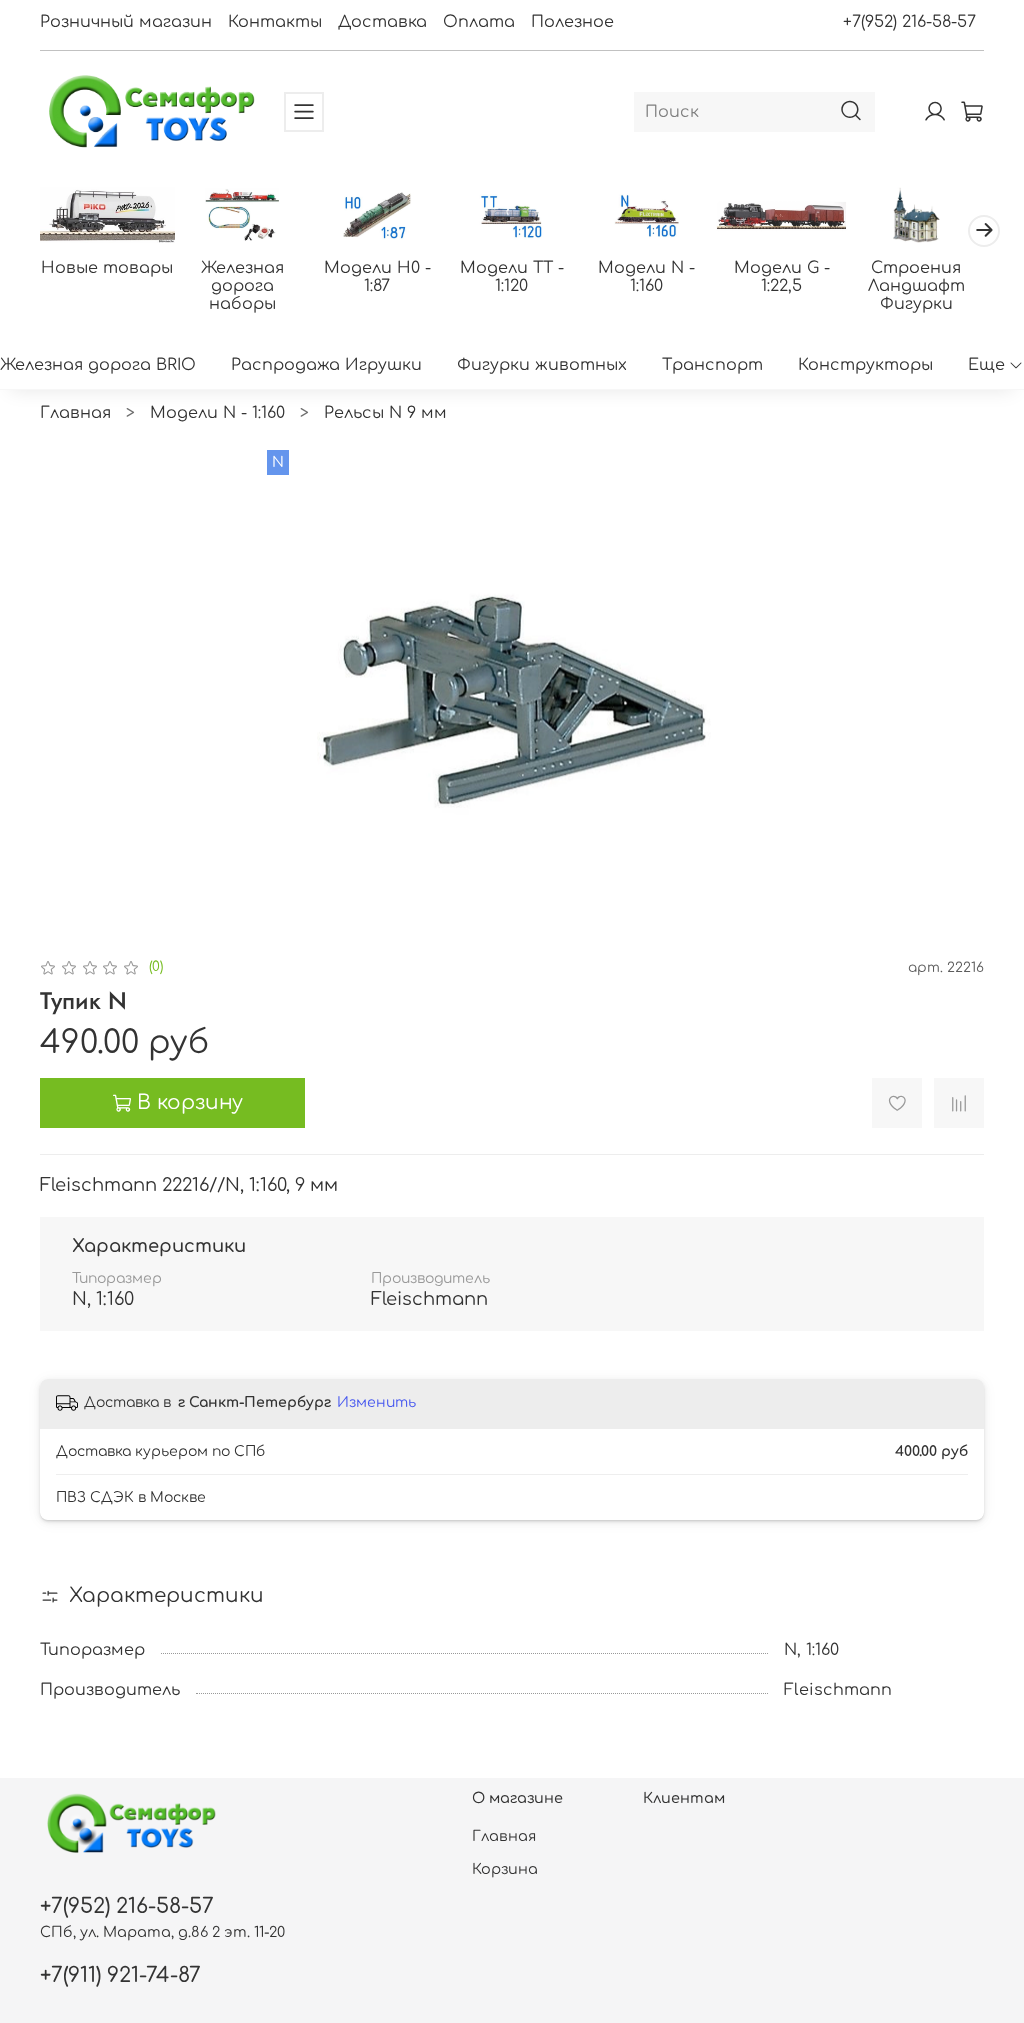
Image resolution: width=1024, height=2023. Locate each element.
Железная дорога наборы (242, 286)
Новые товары (107, 268)
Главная (75, 413)
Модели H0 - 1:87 (377, 277)
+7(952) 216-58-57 (909, 22)
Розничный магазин (126, 22)
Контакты (275, 22)
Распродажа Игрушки (326, 365)
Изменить (376, 1402)
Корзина (505, 1869)
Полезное (572, 22)
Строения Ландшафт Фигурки (916, 286)
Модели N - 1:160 (646, 277)
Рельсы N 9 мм (385, 413)
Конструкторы (865, 365)
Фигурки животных (542, 365)
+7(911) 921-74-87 (120, 1975)
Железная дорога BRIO (98, 365)
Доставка (382, 22)
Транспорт (712, 365)
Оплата (479, 22)
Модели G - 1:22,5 (782, 277)
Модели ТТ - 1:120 (512, 277)
